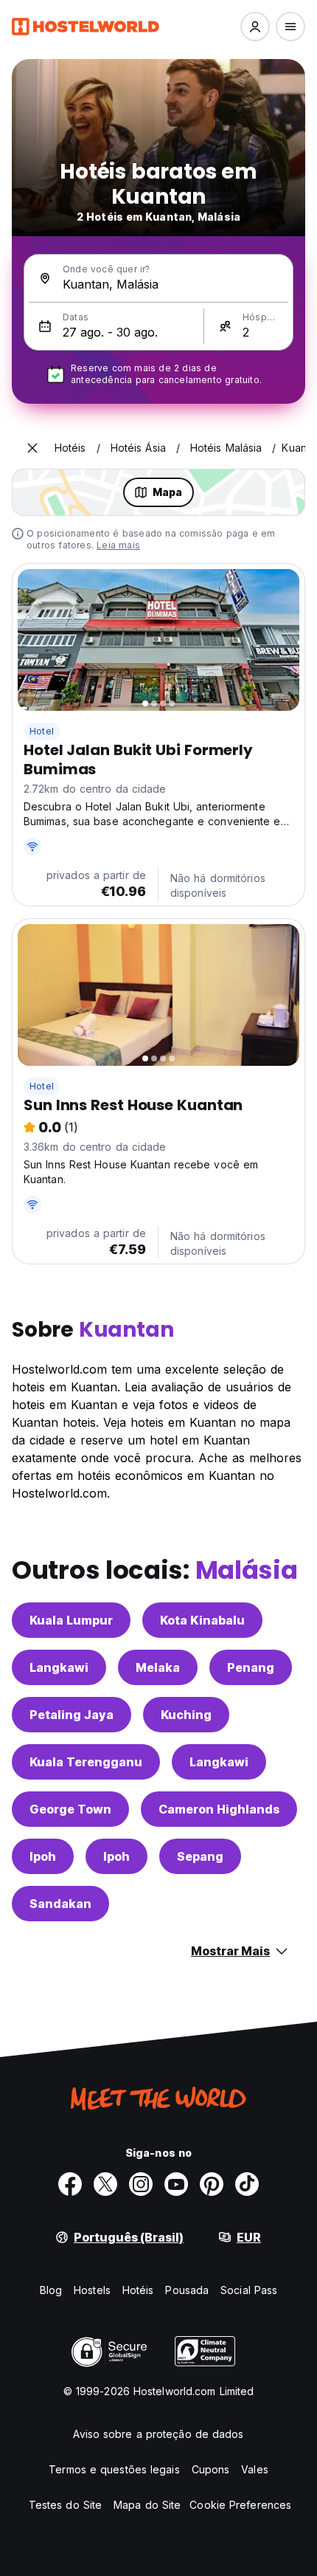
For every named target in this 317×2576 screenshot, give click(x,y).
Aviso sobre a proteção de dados (158, 2434)
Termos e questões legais (114, 2469)
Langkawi (59, 1667)
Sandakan (60, 1904)
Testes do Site (65, 2505)
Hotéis (138, 2290)
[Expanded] (32, 448)
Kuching (186, 1715)
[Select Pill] (255, 27)
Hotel (42, 731)
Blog (51, 2290)
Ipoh (43, 1856)
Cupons (211, 2469)
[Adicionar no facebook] (70, 2184)
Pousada (187, 2290)
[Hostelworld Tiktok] (247, 2184)
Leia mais (118, 545)
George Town (70, 1809)
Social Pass (249, 2290)
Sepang (200, 1856)
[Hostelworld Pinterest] (212, 2184)
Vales (255, 2469)
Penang (251, 1667)
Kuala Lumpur (71, 1620)
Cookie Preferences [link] (240, 2505)
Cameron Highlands (219, 1809)
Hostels (92, 2290)
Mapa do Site (147, 2505)
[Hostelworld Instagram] (141, 2184)
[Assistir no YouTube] (176, 2184)
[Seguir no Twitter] (105, 2184)
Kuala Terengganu (86, 1762)
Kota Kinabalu (202, 1620)
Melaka (158, 1667)
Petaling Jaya (72, 1715)
